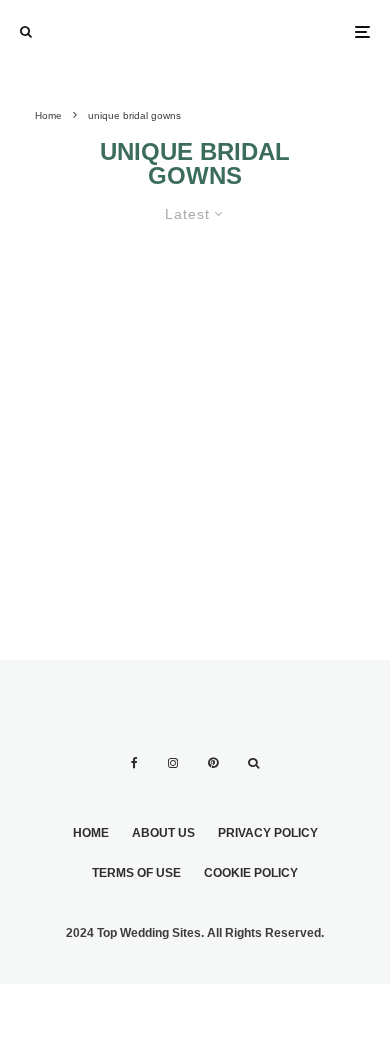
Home (91, 833)
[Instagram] (173, 763)
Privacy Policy (268, 833)
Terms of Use (136, 873)
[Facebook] (134, 763)
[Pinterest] (213, 763)
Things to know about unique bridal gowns (179, 314)
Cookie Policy (251, 873)
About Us (163, 833)
